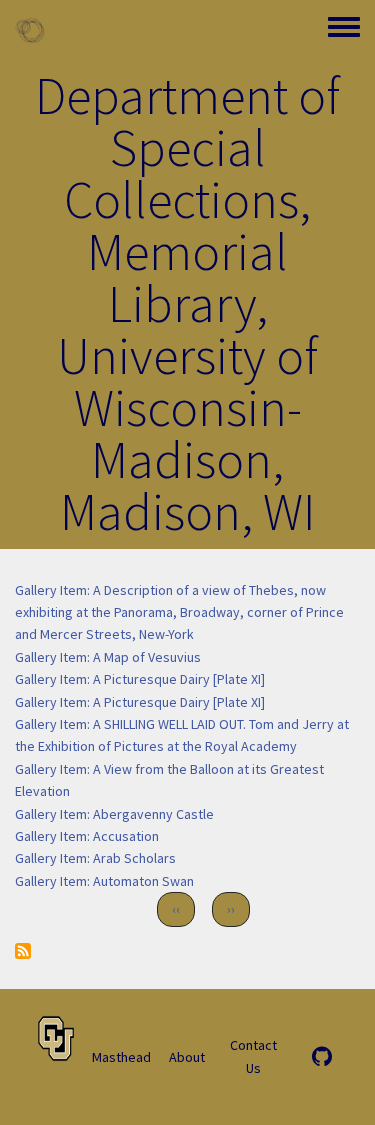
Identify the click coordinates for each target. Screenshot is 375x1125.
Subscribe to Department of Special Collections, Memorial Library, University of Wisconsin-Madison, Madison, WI (23, 951)
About (187, 1057)
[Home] (30, 30)
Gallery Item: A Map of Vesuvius (108, 657)
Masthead (121, 1057)
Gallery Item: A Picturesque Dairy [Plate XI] (140, 679)
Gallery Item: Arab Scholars (95, 858)
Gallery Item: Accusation (87, 836)
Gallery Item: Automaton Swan (104, 881)
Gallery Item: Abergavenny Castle (114, 814)
